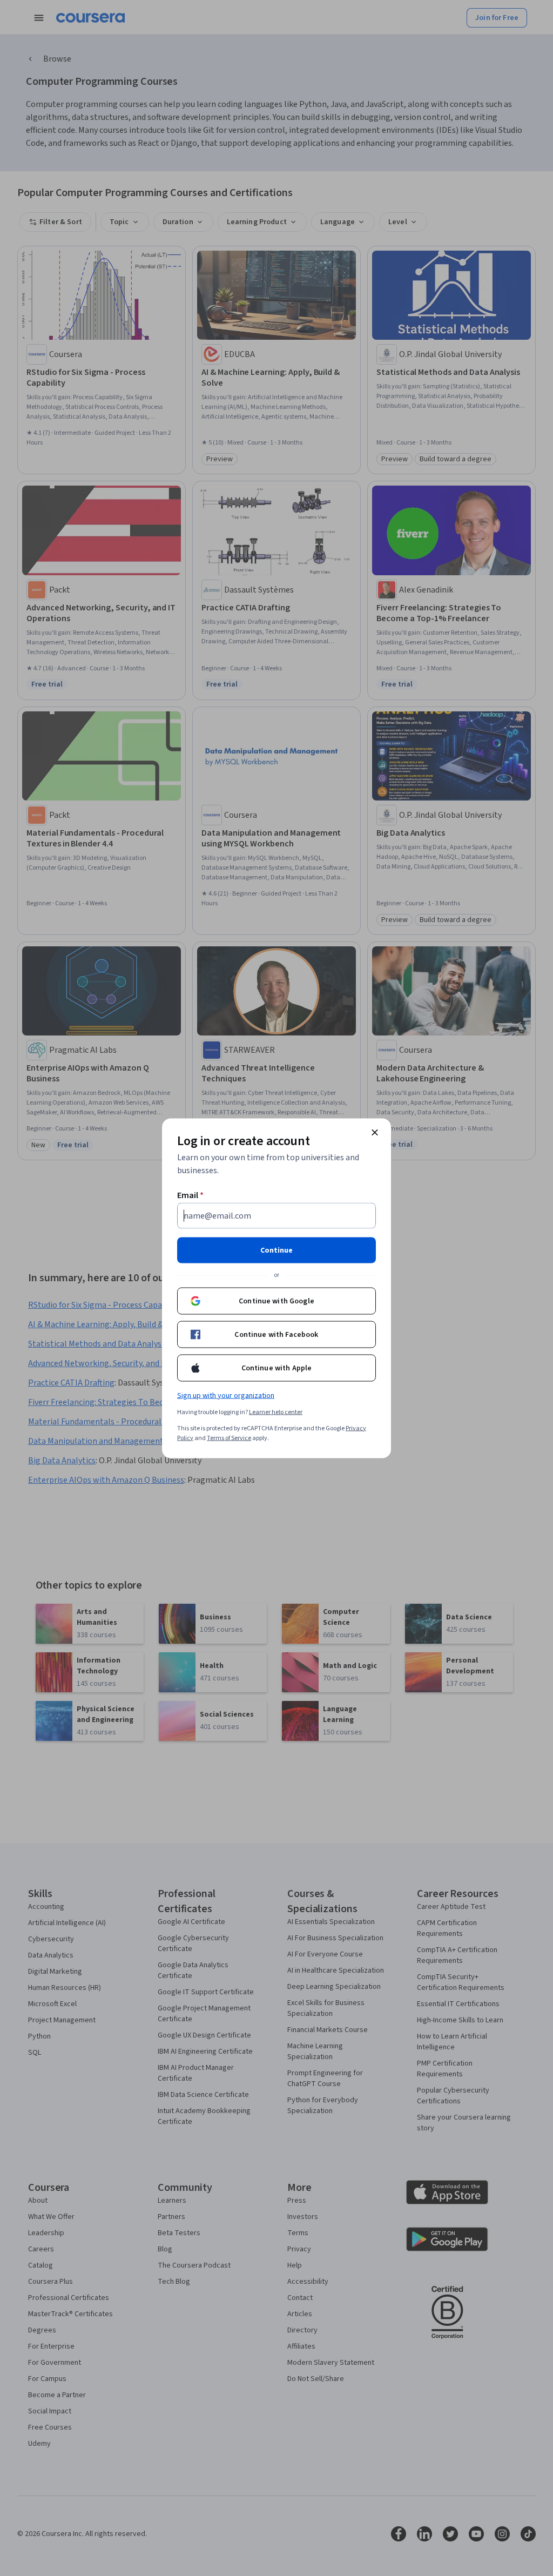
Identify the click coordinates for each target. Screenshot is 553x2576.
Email (190, 1195)
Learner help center (276, 1412)
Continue (276, 1250)
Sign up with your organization (226, 1395)
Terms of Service (229, 1438)
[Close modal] (375, 1132)
